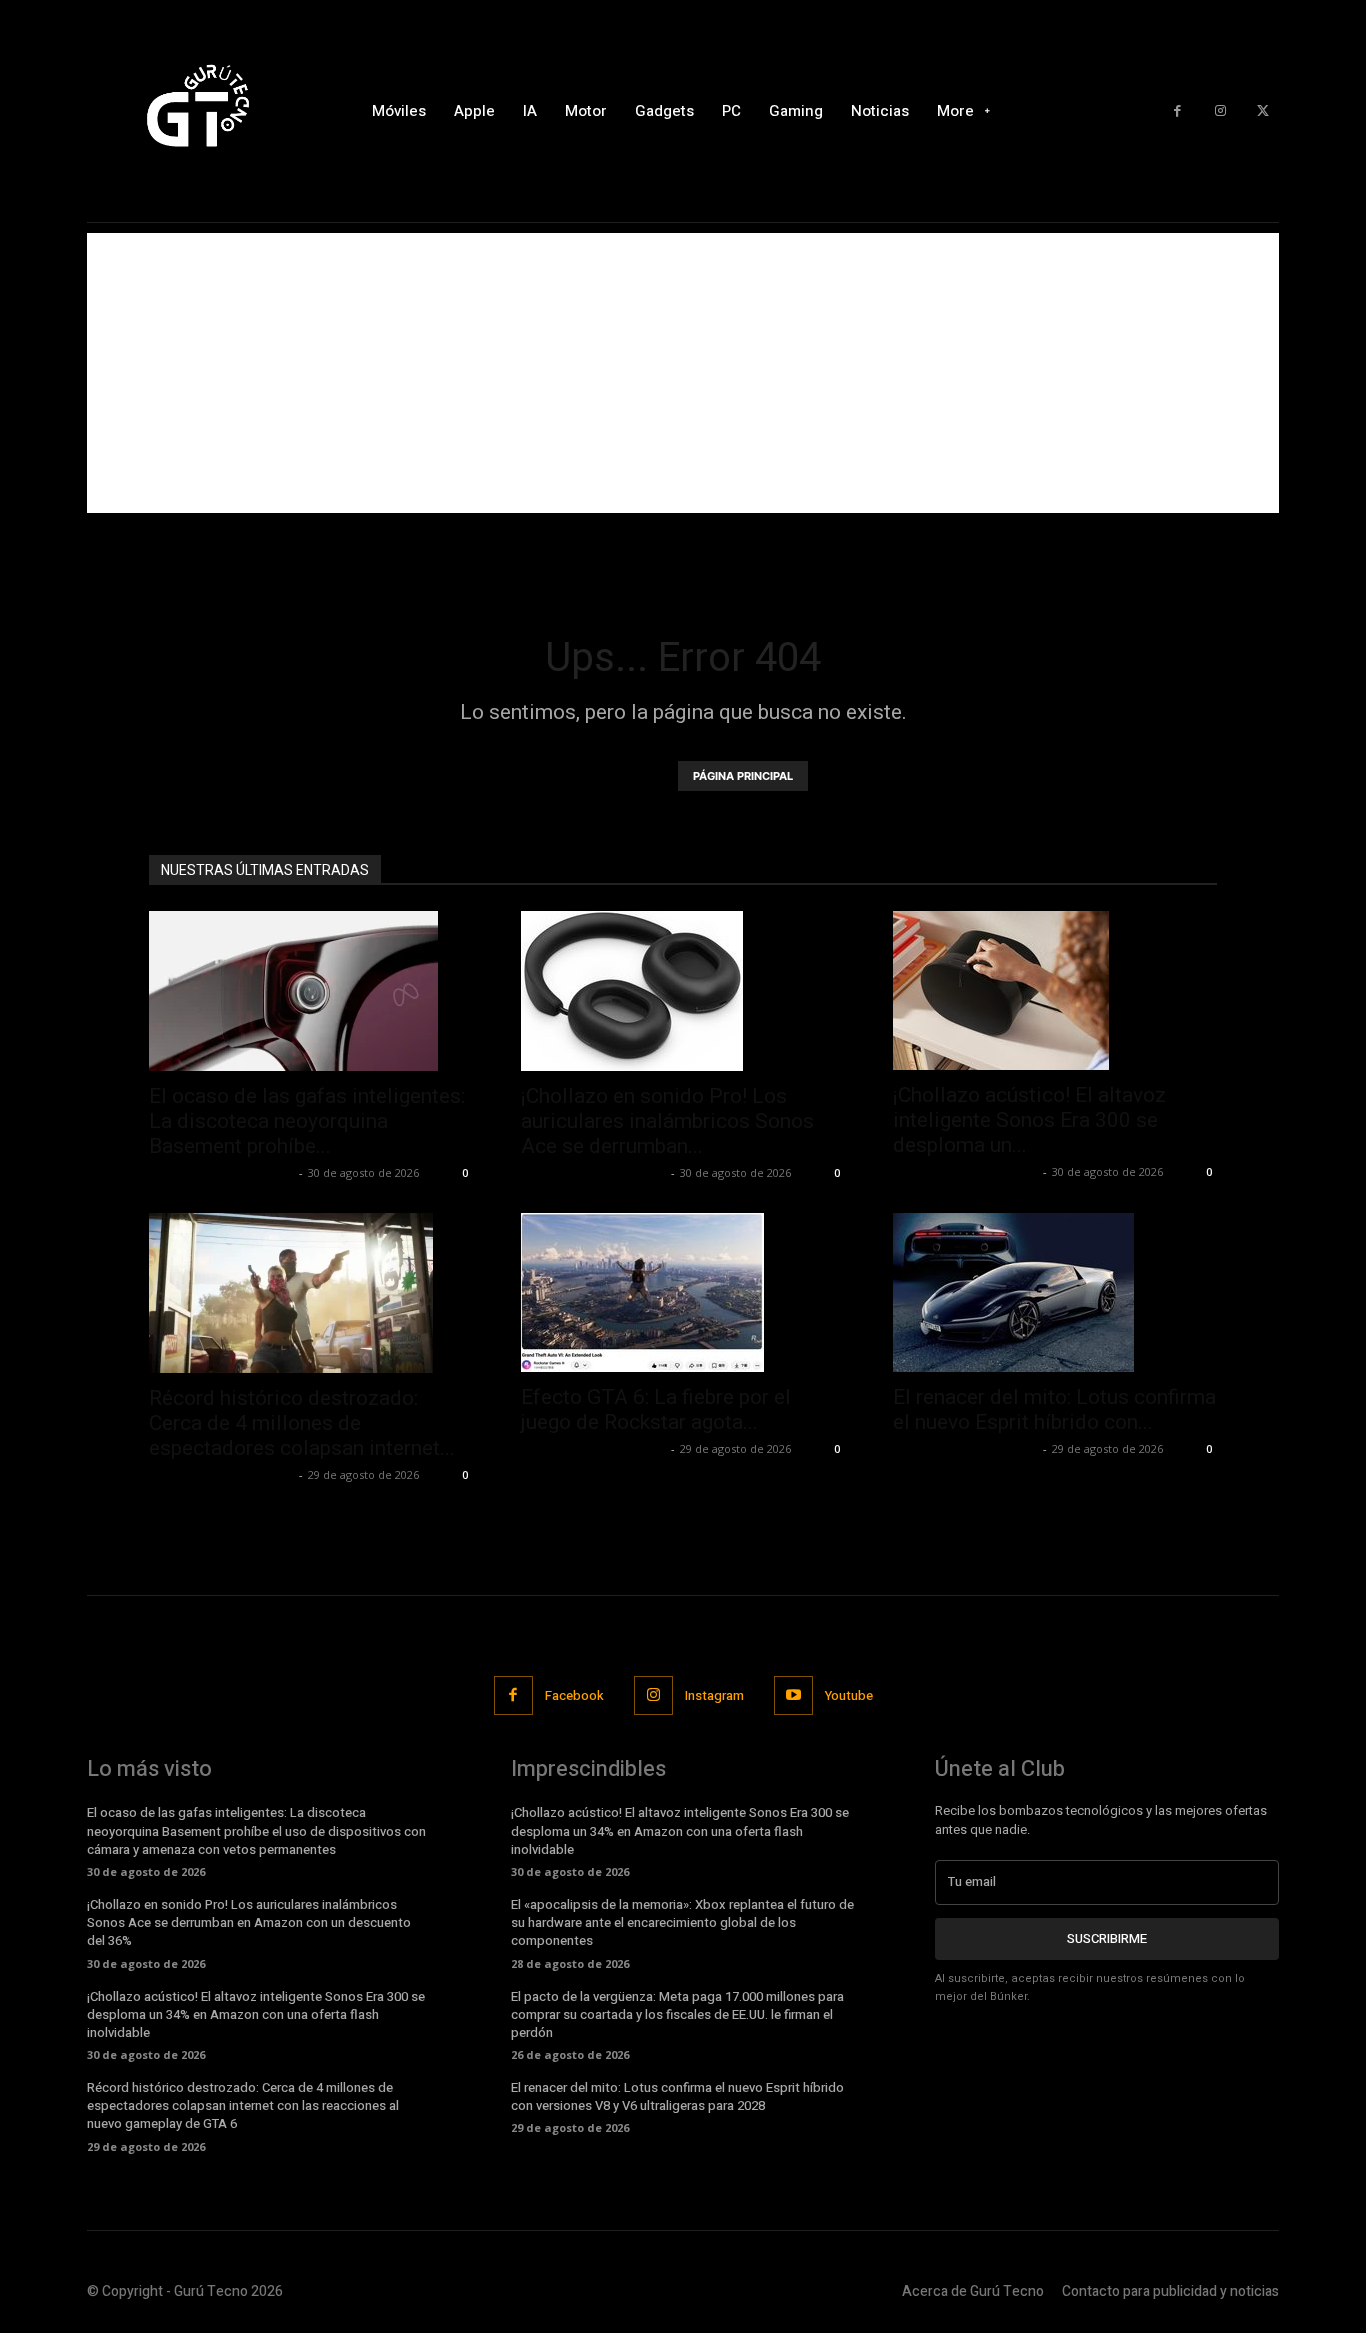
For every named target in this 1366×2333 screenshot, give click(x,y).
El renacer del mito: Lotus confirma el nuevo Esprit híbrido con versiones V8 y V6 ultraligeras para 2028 (677, 2096)
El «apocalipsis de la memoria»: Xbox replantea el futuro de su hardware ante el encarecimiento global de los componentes (682, 1922)
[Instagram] (1220, 111)
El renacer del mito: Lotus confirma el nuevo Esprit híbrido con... (1054, 1409)
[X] (1262, 111)
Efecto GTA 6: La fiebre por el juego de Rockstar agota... (656, 1409)
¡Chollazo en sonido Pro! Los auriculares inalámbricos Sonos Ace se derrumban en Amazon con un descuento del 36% (249, 1922)
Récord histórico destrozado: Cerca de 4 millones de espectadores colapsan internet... (302, 1423)
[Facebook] (1177, 111)
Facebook (574, 1695)
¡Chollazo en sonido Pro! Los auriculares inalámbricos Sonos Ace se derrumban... (667, 1121)
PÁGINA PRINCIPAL (743, 776)
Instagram (714, 1695)
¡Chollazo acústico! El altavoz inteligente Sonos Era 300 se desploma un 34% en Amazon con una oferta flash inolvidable (256, 2014)
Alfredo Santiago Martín (221, 1172)
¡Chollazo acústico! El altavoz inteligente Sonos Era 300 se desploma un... (1029, 1120)
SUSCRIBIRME (1107, 1938)
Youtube (849, 1695)
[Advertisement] (683, 373)
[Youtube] (793, 1695)
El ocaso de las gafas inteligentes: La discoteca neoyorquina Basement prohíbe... (307, 1121)
